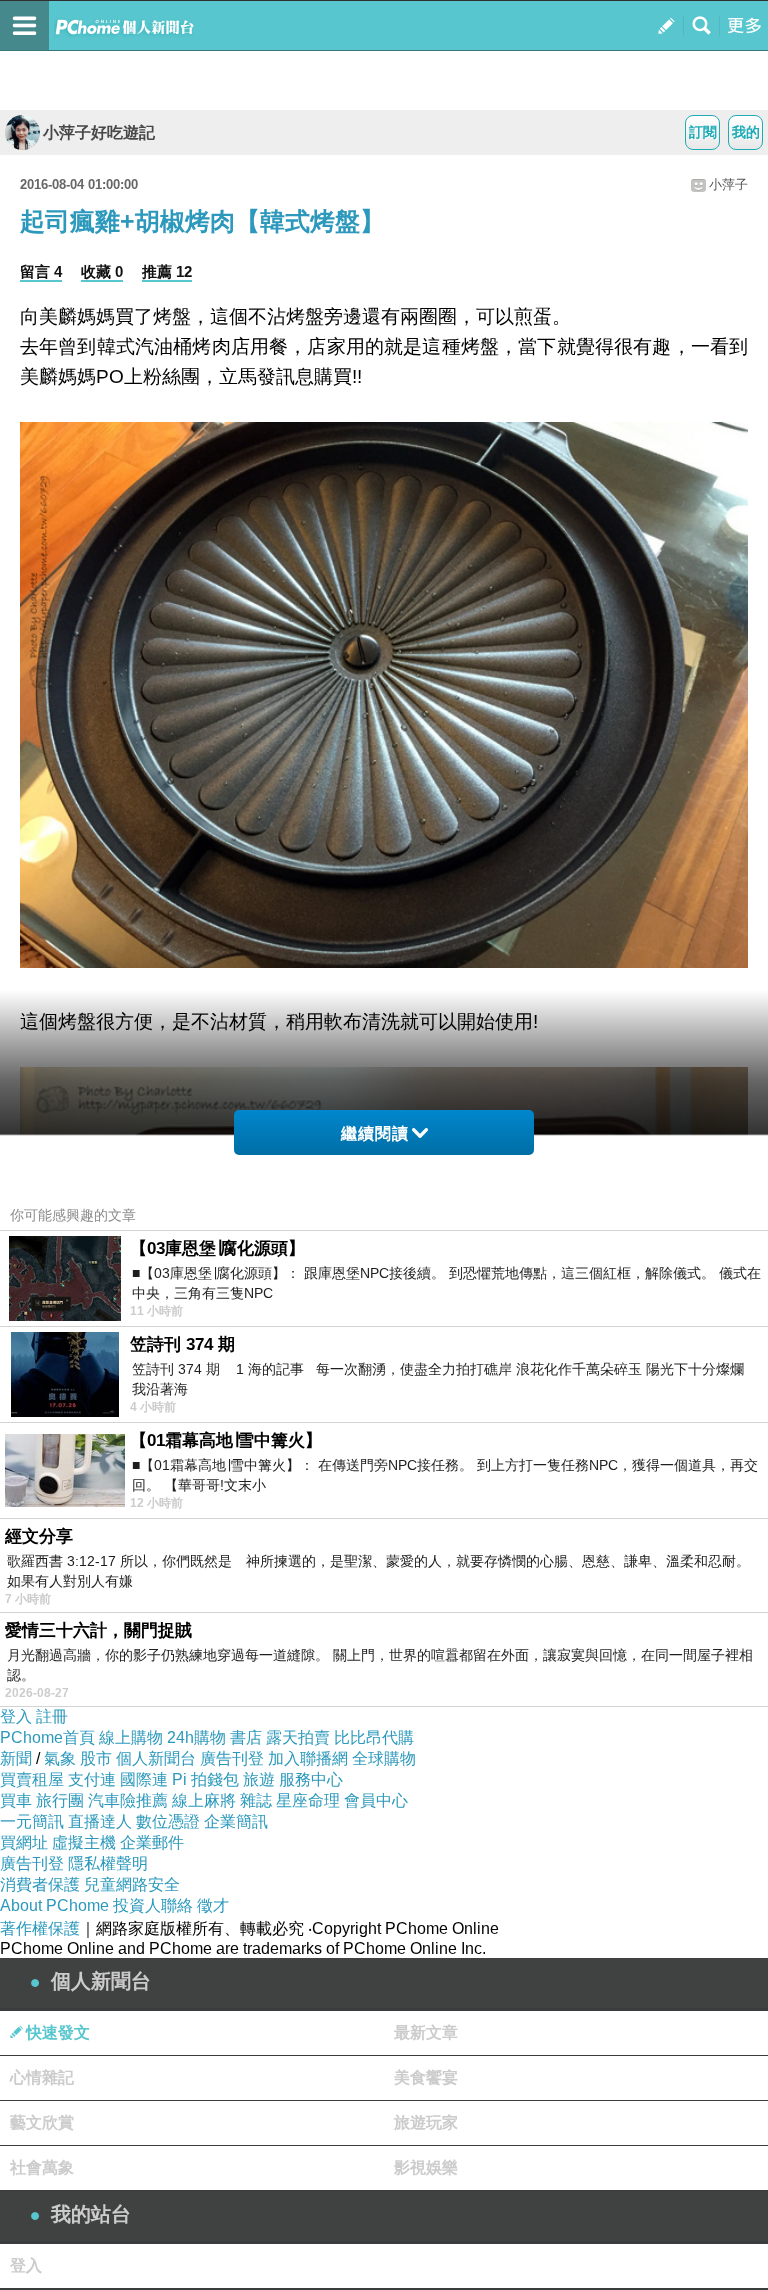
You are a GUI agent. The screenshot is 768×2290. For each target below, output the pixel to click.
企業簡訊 (236, 1821)
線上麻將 (204, 1800)
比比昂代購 (374, 1737)
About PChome (54, 1905)
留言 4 (41, 271)
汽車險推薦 (128, 1800)
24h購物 (196, 1737)
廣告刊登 (232, 1758)
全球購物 (384, 1758)
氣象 (60, 1758)
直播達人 (100, 1821)
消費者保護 (40, 1884)
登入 (16, 1716)
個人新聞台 (156, 1758)
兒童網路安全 (132, 1884)
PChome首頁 (47, 1737)
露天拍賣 (298, 1737)
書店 (246, 1737)
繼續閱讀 (375, 1133)
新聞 (16, 1758)
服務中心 (311, 1779)
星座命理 (308, 1800)
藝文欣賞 (42, 2122)
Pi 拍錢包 (205, 1779)
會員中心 (376, 1800)
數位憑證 (168, 1821)
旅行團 (60, 1800)
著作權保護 (40, 1928)
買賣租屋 (32, 1779)
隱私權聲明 (108, 1863)
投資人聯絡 (153, 1905)
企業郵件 (152, 1842)
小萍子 (728, 184)
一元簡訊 (32, 1821)
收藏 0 (102, 271)
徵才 (213, 1905)
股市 (96, 1758)
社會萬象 (42, 2167)
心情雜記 (42, 2077)
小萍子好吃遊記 (99, 132)
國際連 (144, 1779)
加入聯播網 (308, 1758)
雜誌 (256, 1800)
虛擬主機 (84, 1842)
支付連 (92, 1779)
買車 (16, 1800)
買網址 (24, 1842)
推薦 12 (167, 271)
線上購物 (131, 1737)
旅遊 (259, 1779)
